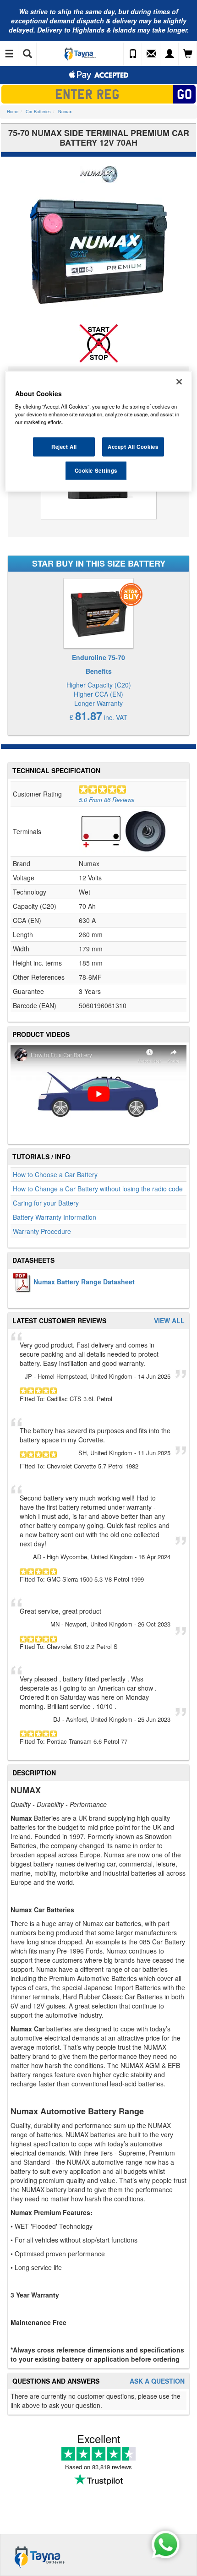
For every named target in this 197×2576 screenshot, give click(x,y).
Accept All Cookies (133, 447)
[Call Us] (133, 54)
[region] (99, 431)
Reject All (64, 447)
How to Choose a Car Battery (55, 1174)
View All (169, 1321)
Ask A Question (157, 2381)
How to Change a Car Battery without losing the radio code (98, 1189)
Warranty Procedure (42, 1231)
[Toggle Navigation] (9, 54)
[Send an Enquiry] (151, 54)
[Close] (179, 382)
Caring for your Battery (46, 1203)
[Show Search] (27, 54)
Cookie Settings (96, 470)
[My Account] (170, 54)
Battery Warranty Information (55, 1217)
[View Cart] (188, 54)
